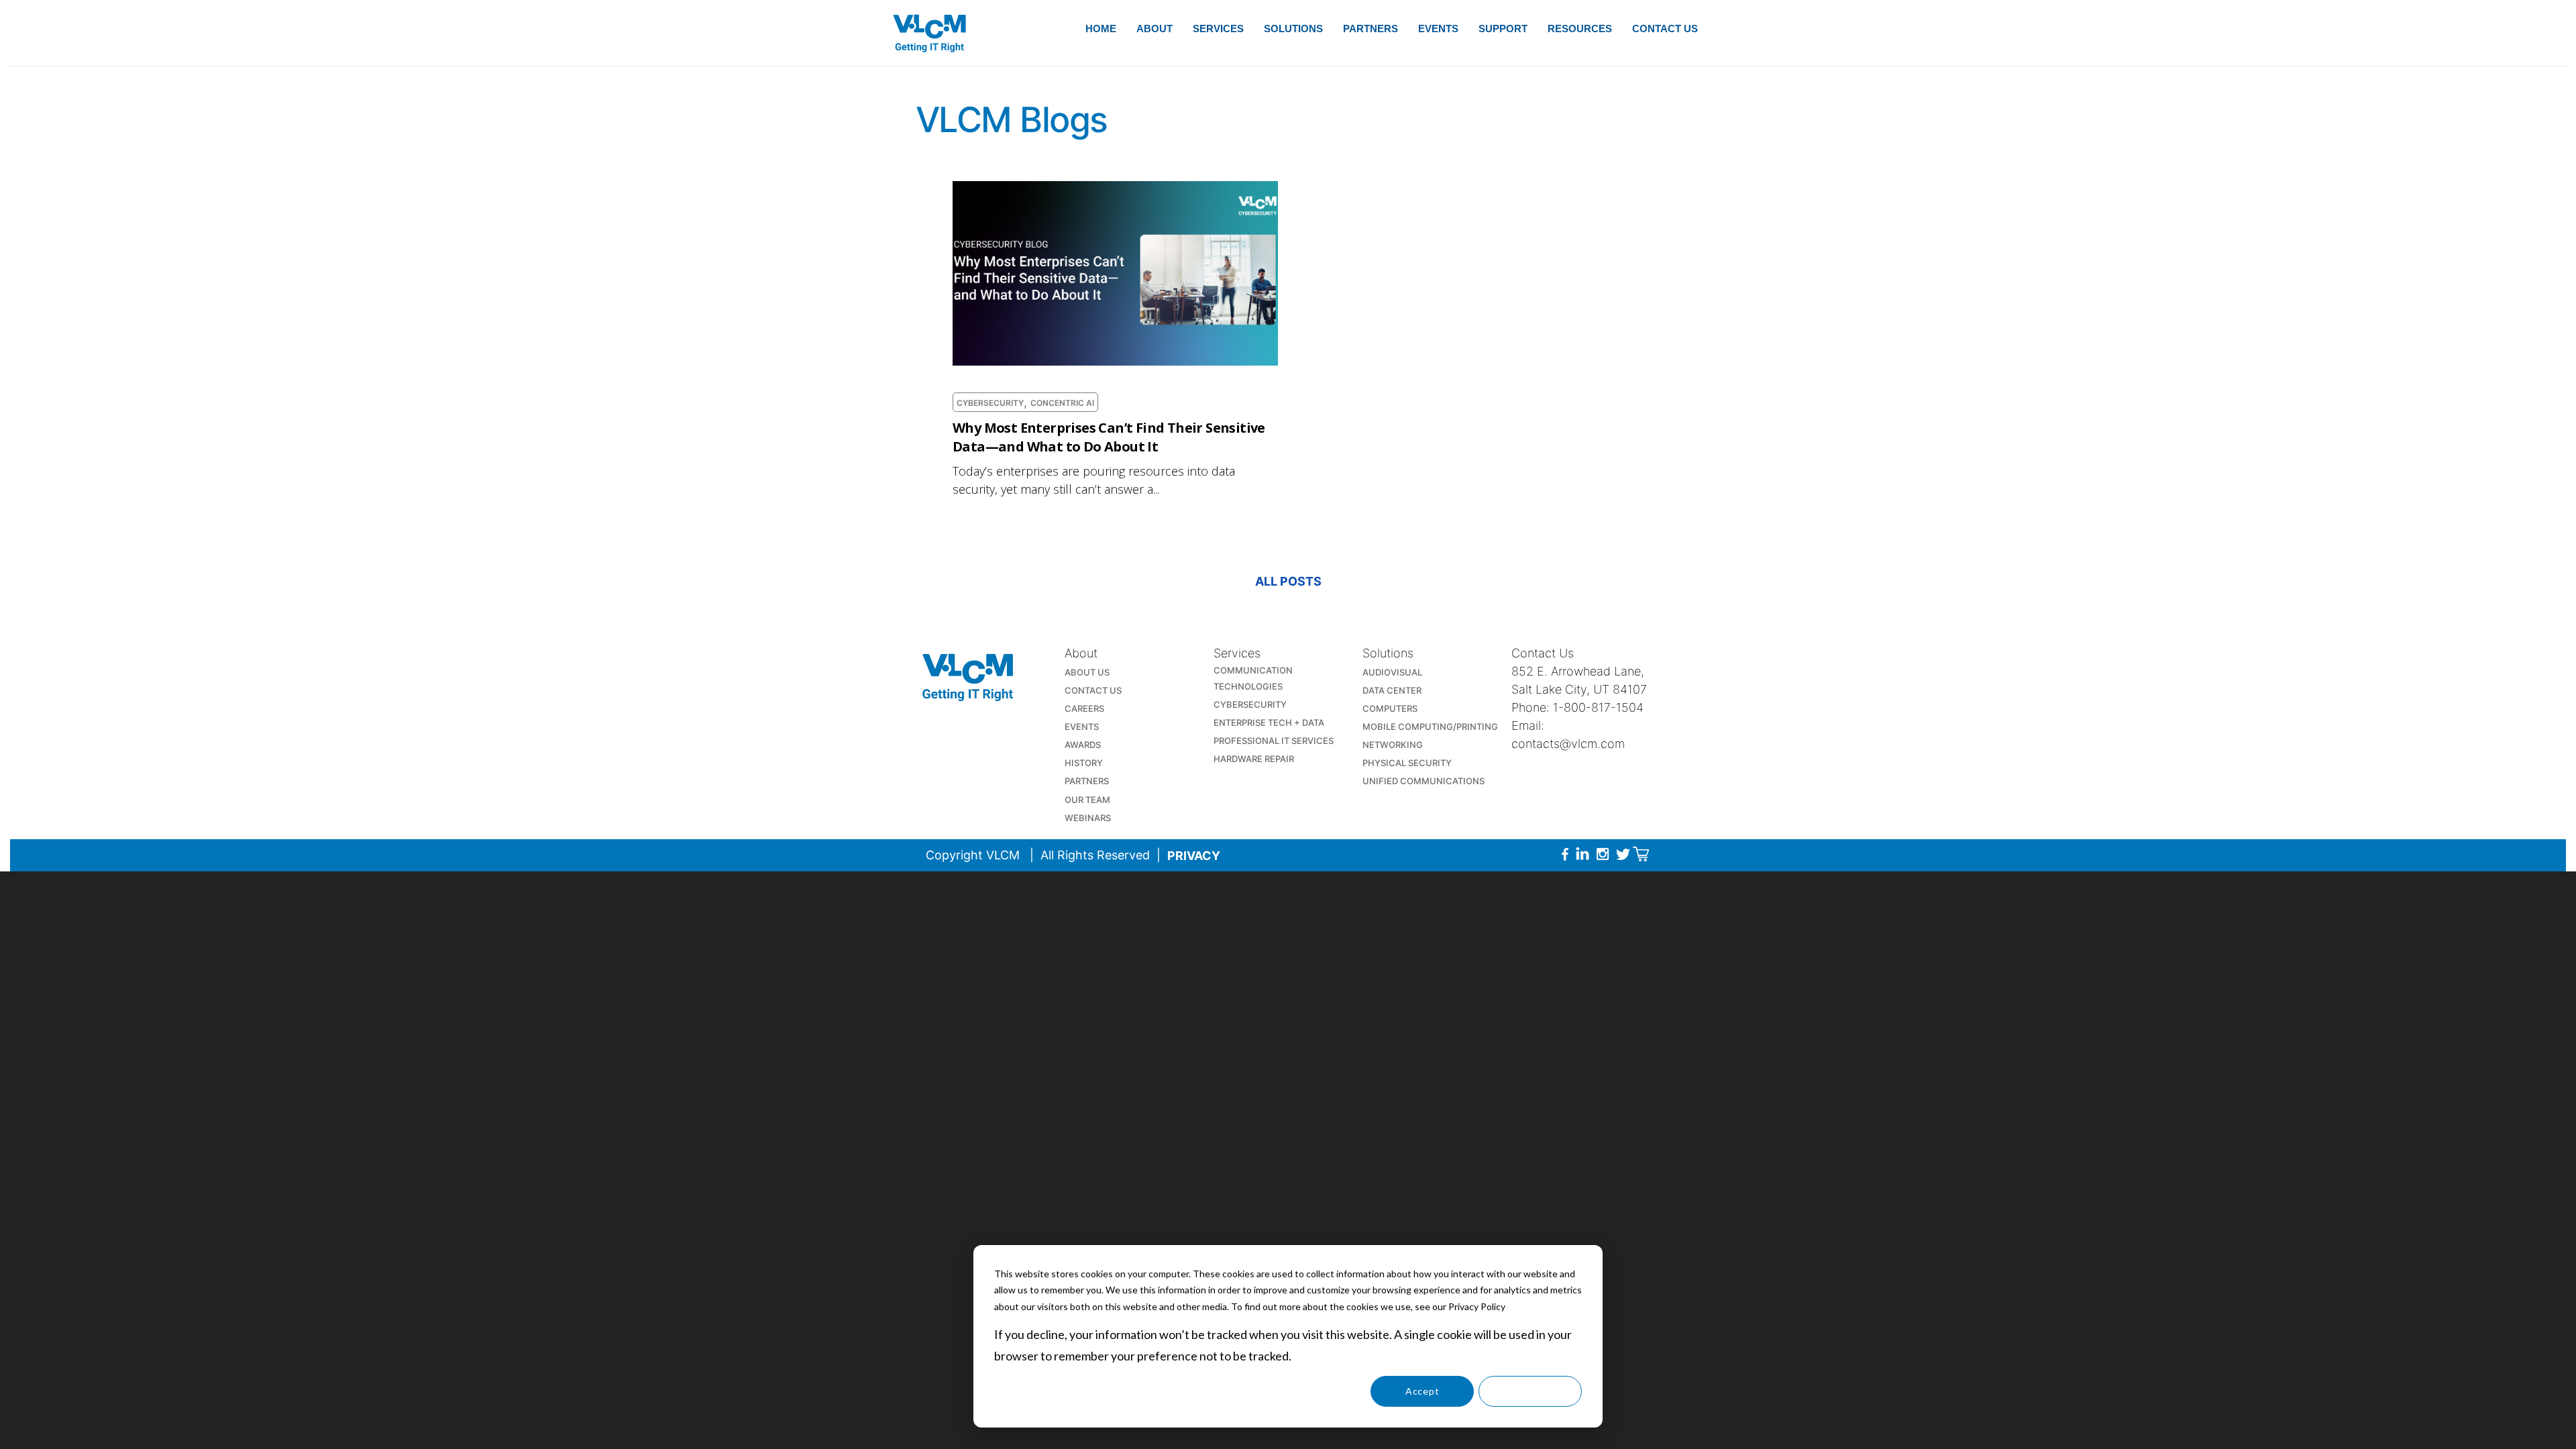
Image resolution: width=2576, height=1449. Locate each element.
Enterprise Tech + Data (1269, 722)
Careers (1084, 708)
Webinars (1088, 818)
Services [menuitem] (1218, 29)
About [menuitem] (1155, 29)
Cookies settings (1314, 1391)
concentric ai (1062, 403)
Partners (1087, 781)
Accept (1422, 1391)
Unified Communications (1424, 781)
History (1084, 763)
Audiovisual (1392, 672)
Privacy (1194, 856)
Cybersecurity (990, 403)
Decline (1530, 1391)
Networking (1393, 745)
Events (1082, 727)
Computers (1390, 708)
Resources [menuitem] (1580, 29)
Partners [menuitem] (1371, 29)
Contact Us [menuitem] (1665, 29)
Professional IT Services (1274, 741)
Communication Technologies (1253, 678)
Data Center (1392, 690)
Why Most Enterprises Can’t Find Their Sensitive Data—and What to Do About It (1109, 437)
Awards (1083, 745)
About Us (1087, 672)
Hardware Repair (1254, 759)
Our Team (1087, 800)
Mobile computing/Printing (1430, 727)
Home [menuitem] (1101, 29)
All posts (1288, 581)
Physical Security (1407, 763)
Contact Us (1093, 690)
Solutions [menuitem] (1293, 29)
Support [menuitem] (1503, 29)
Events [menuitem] (1438, 29)
